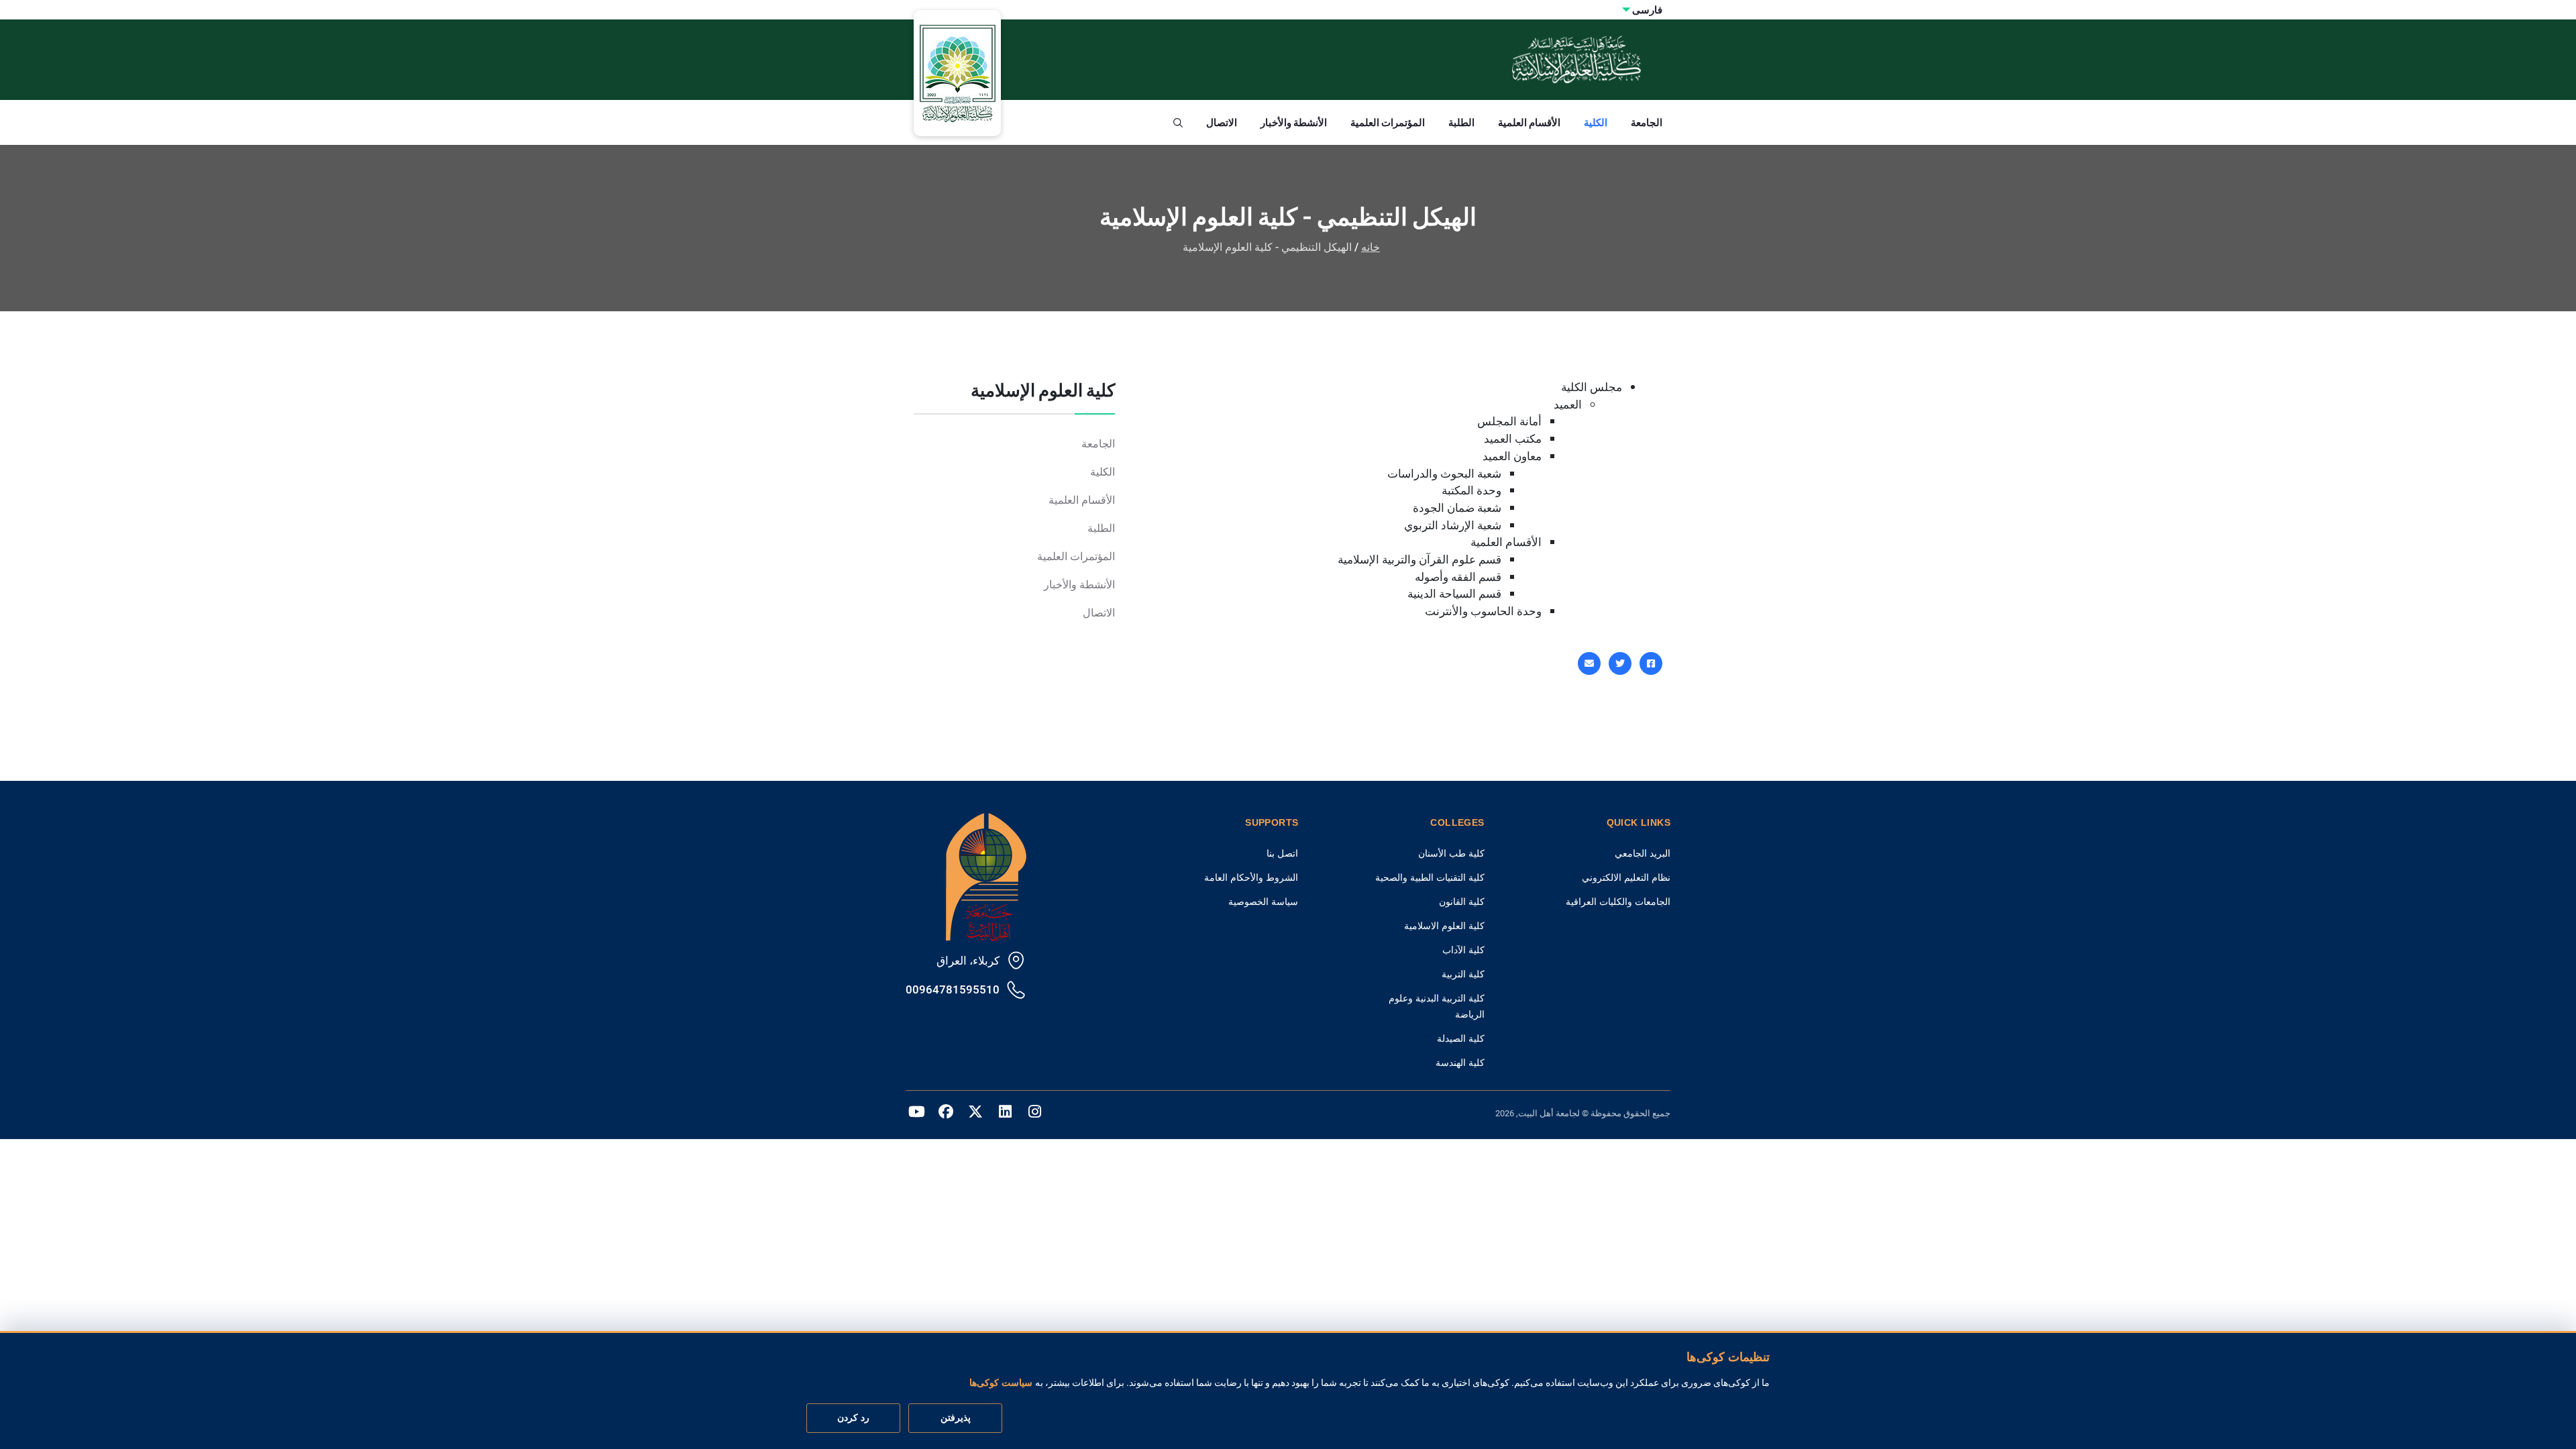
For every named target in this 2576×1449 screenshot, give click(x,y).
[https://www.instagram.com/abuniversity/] (1034, 1114)
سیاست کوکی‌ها (1001, 1383)
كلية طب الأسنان (1451, 853)
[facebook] (1651, 663)
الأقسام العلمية (1529, 122)
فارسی (1647, 10)
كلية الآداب (1463, 950)
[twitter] (1620, 663)
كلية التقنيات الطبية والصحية (1430, 877)
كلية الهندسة (1460, 1063)
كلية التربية (1463, 974)
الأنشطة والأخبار (1294, 122)
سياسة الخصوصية (1263, 902)
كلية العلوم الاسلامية (1444, 926)
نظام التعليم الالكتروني (1626, 877)
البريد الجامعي (1643, 853)
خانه (1371, 247)
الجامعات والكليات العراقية (1618, 902)
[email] (1589, 663)
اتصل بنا (1282, 853)
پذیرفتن (956, 1418)
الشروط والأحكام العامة (1251, 877)
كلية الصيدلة (1461, 1038)
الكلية (1596, 122)
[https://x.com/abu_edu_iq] (975, 1114)
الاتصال (1222, 122)
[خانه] (986, 876)
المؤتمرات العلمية (1388, 122)
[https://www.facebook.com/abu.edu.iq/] (946, 1114)
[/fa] (1005, 1114)
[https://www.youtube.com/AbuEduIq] (916, 1114)
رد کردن (853, 1418)
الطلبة (1461, 122)
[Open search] (1178, 123)
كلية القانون (1462, 902)
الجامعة (1647, 122)
